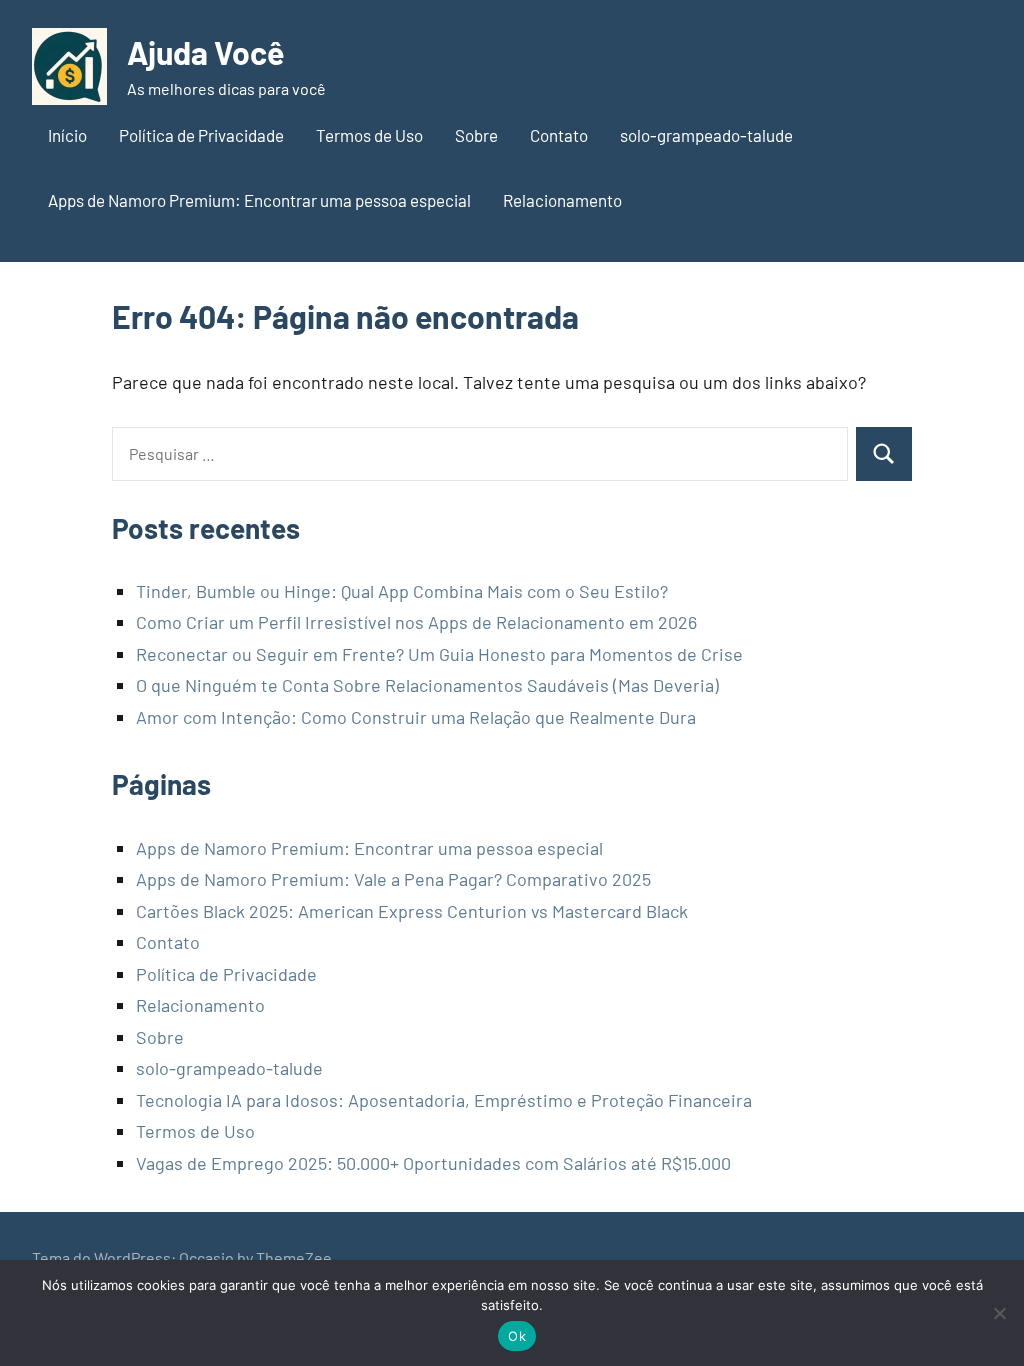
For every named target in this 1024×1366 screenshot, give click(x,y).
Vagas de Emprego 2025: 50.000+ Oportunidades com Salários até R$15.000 (433, 1163)
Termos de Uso (369, 135)
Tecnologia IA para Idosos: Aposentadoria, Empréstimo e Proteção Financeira (444, 1100)
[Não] (999, 1313)
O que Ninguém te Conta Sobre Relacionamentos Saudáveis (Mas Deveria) (427, 685)
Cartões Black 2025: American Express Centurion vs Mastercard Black (412, 911)
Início (67, 135)
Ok (517, 1336)
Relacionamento (562, 200)
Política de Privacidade (201, 135)
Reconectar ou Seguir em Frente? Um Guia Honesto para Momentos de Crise (439, 654)
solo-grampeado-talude (706, 135)
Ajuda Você (205, 52)
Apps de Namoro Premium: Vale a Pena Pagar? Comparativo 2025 (393, 879)
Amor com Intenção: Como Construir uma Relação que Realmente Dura (416, 717)
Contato (559, 135)
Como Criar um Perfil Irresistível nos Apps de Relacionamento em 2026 (416, 622)
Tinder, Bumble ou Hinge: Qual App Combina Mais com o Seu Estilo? (402, 591)
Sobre (476, 135)
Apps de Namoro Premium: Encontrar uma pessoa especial (259, 200)
